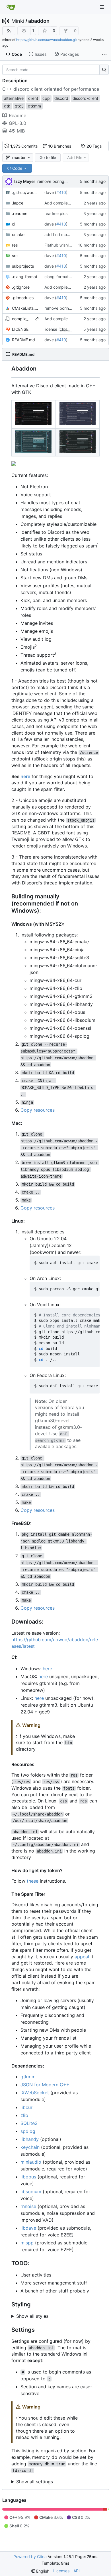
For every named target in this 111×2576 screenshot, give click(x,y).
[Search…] (104, 70)
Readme (18, 115)
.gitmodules (23, 298)
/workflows (25, 192)
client (33, 98)
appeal (82, 1957)
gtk (7, 106)
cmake (18, 234)
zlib (24, 2115)
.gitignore (21, 287)
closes (66, 329)
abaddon (39, 21)
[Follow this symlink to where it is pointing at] (37, 319)
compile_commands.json (23, 319)
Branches (60, 146)
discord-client (85, 98)
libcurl (27, 2107)
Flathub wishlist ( (60, 245)
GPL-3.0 (18, 123)
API (77, 2571)
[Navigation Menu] (102, 7)
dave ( (50, 192)
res (15, 245)
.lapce (18, 203)
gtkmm (28, 2077)
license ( (52, 329)
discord (61, 98)
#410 (61, 192)
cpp (46, 98)
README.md (23, 340)
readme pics (56, 213)
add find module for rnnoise (70, 234)
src (15, 256)
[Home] (11, 7)
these (33, 1881)
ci (14, 224)
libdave (28, 2228)
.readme (20, 213)
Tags (94, 146)
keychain (30, 2147)
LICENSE (20, 329)
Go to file (48, 157)
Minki (18, 21)
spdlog (28, 2131)
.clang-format (25, 277)
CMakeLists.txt (25, 308)
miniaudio (31, 2162)
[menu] (40, 2571)
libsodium (31, 2192)
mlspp (27, 2243)
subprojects (23, 266)
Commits (24, 146)
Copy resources (38, 1110)
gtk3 (19, 106)
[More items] (104, 54)
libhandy (30, 2139)
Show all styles (32, 2316)
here (25, 776)
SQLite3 (29, 2123)
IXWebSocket (35, 2093)
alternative (14, 98)
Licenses (61, 2571)
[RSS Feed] (9, 31)
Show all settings (35, 2482)
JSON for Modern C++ (45, 2085)
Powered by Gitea (30, 2557)
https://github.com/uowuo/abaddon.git (47, 40)
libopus (28, 2177)
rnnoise (28, 2206)
